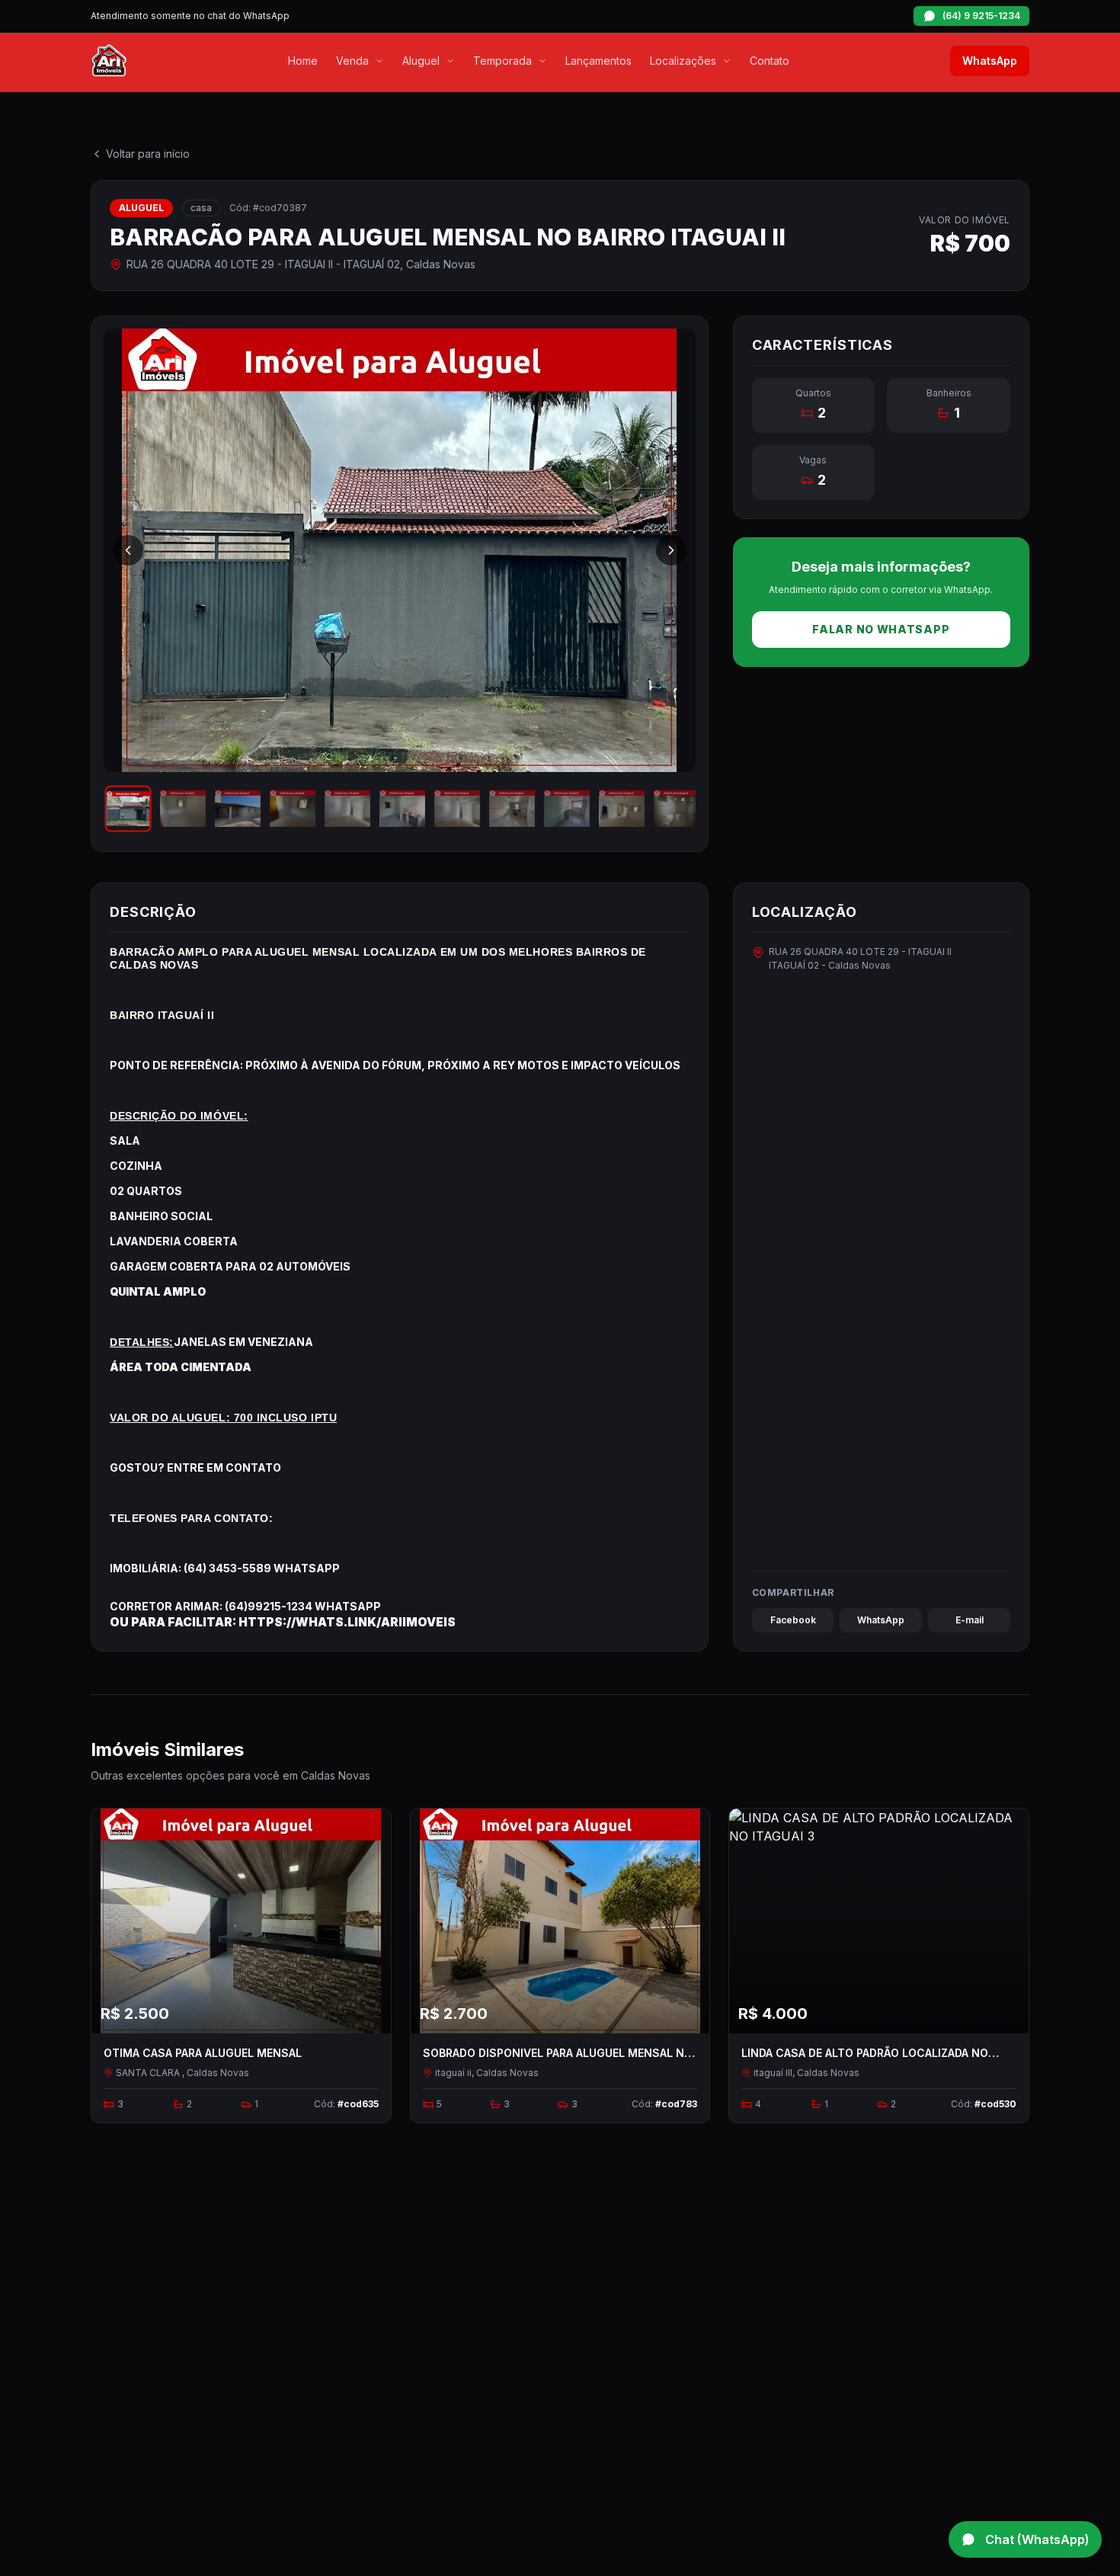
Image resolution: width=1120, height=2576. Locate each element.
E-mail (970, 1620)
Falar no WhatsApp (881, 629)
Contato (770, 61)
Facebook (793, 1620)
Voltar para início (148, 154)
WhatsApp (990, 61)
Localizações (683, 61)
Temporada (502, 61)
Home (303, 61)
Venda (352, 61)
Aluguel (421, 61)
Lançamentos (598, 61)
